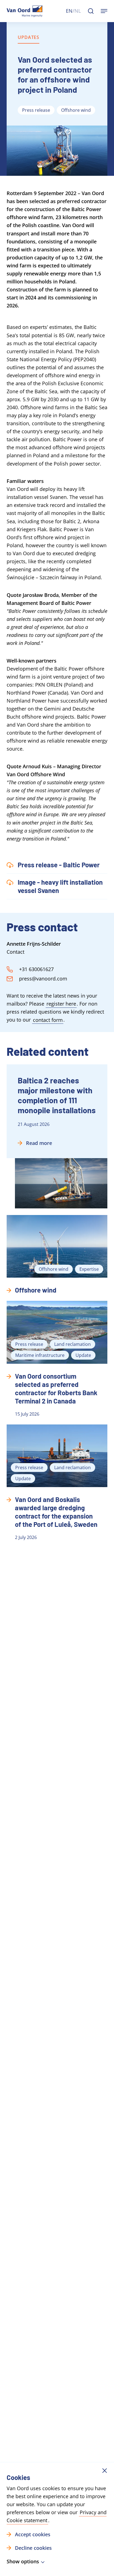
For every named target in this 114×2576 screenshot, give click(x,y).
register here (61, 1004)
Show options (23, 2562)
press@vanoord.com (43, 979)
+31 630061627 (36, 969)
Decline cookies (33, 2548)
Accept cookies (33, 2534)
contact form (48, 1020)
